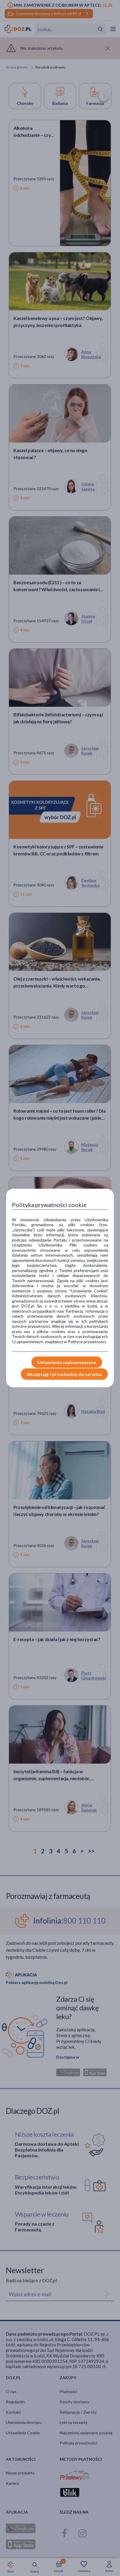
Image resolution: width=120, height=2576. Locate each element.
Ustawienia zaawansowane (67, 1362)
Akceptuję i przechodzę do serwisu (64, 1374)
